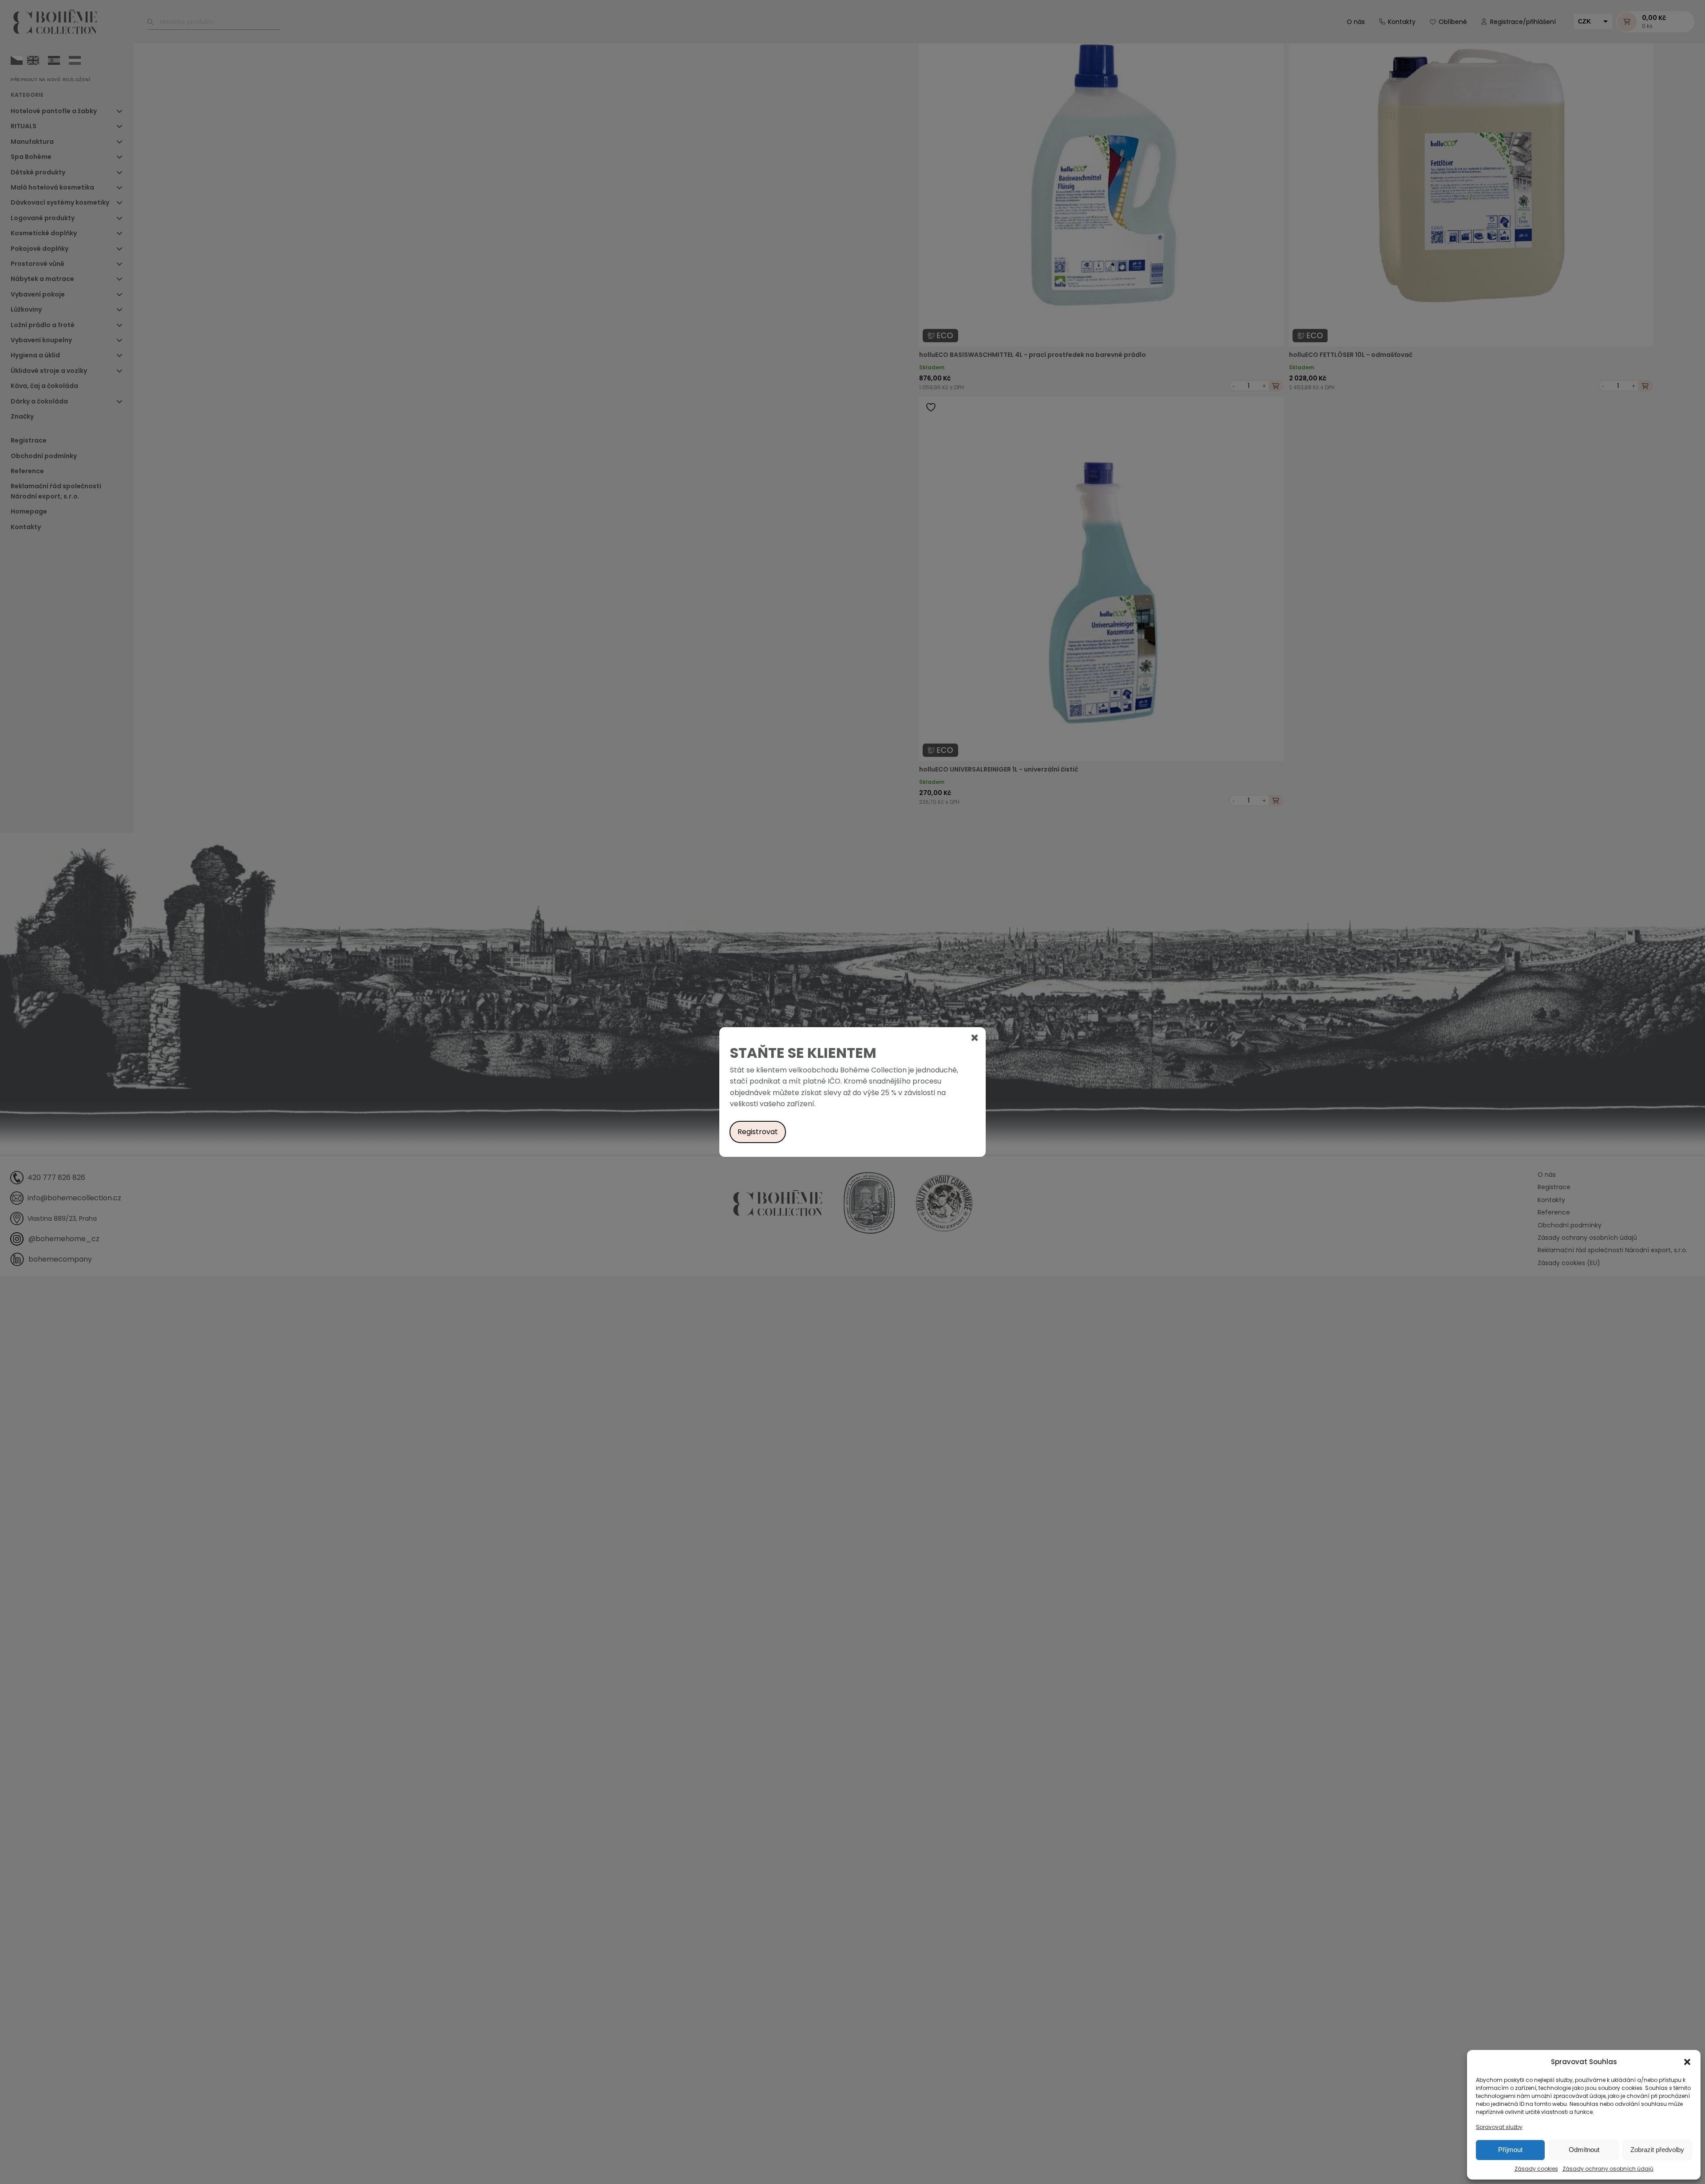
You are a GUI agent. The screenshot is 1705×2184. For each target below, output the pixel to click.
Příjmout (1510, 2150)
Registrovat (758, 1132)
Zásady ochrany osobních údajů (1608, 2169)
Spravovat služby (1499, 2127)
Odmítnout (1584, 2150)
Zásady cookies (1536, 2169)
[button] (1687, 2062)
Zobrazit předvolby (1657, 2150)
